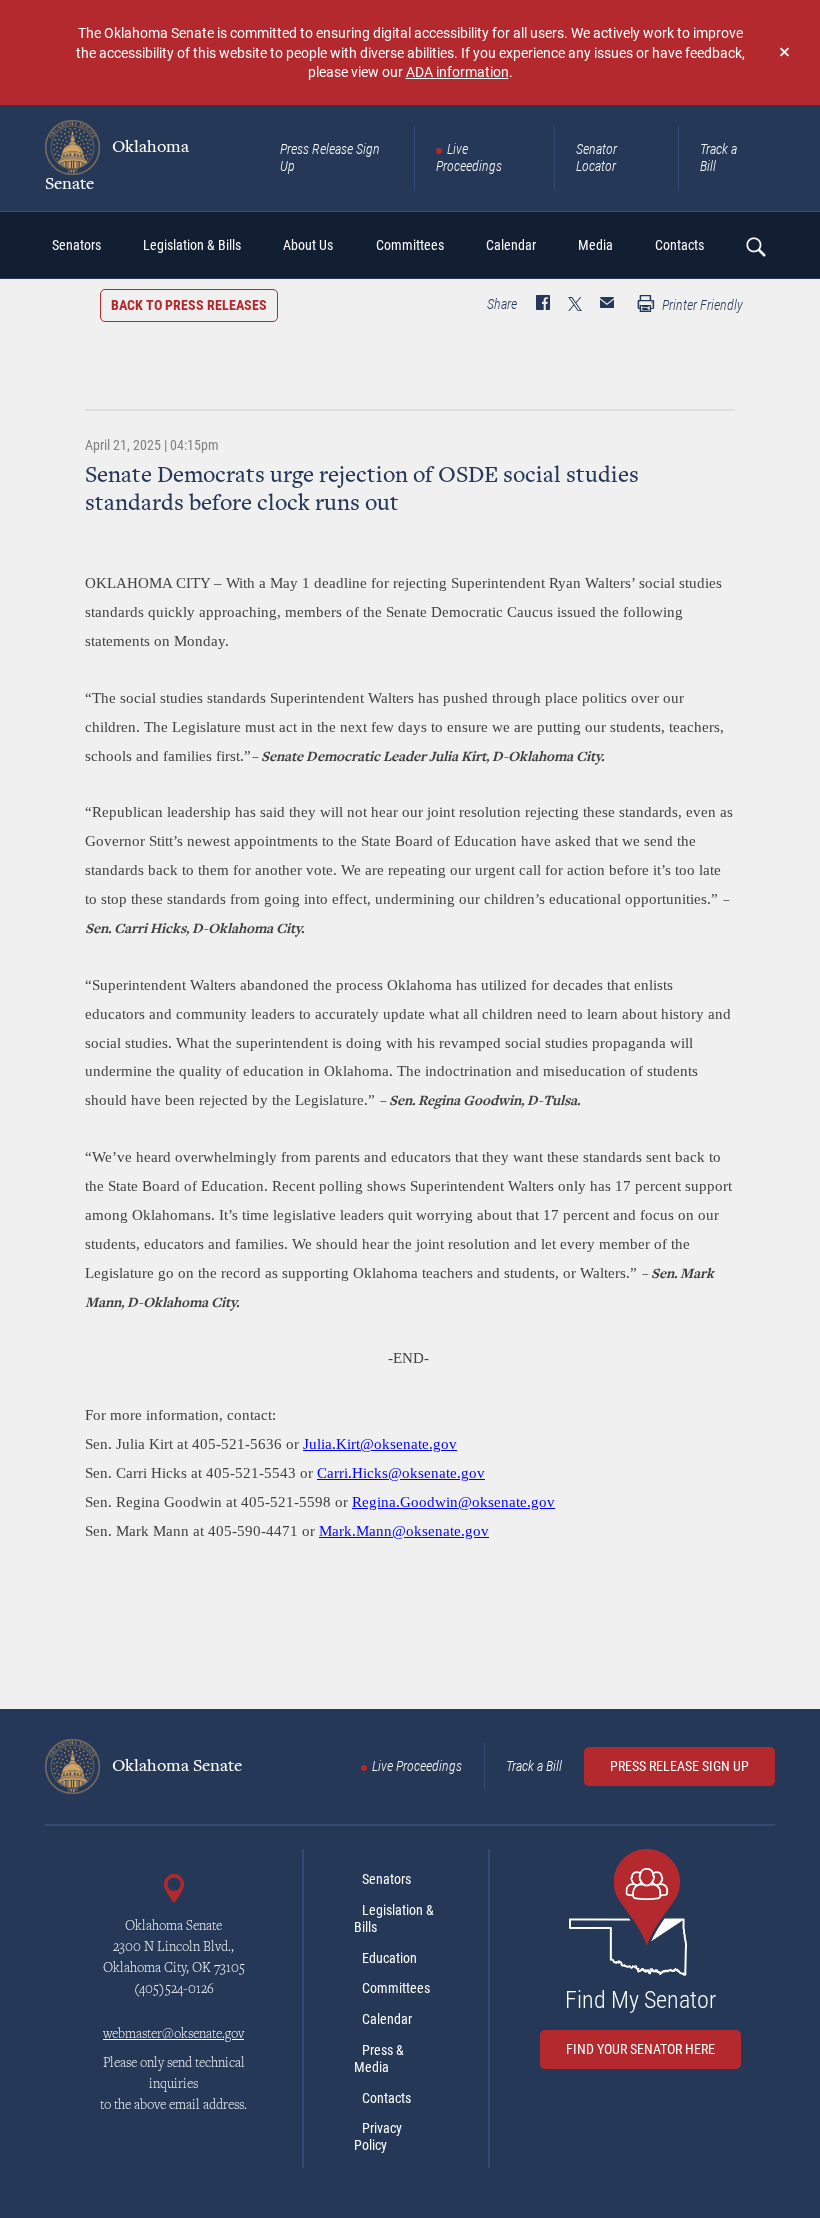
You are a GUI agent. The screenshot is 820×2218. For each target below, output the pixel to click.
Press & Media (379, 2058)
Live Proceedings (469, 157)
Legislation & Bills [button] (192, 245)
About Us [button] (308, 245)
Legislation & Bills (394, 1918)
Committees (396, 1988)
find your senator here (640, 2049)
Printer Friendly (701, 305)
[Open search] (755, 246)
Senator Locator (596, 157)
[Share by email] (607, 305)
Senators (386, 1879)
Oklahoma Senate (117, 165)
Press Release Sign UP (679, 1766)
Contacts (386, 2098)
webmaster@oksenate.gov (173, 2035)
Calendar (387, 2019)
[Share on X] (575, 305)
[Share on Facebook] (543, 305)
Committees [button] (410, 245)
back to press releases (189, 305)
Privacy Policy (378, 2136)
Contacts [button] (679, 245)
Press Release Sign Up (330, 157)
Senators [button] (76, 245)
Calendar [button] (511, 245)
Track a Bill (718, 157)
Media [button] (595, 245)
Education (389, 1958)
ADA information (457, 71)
